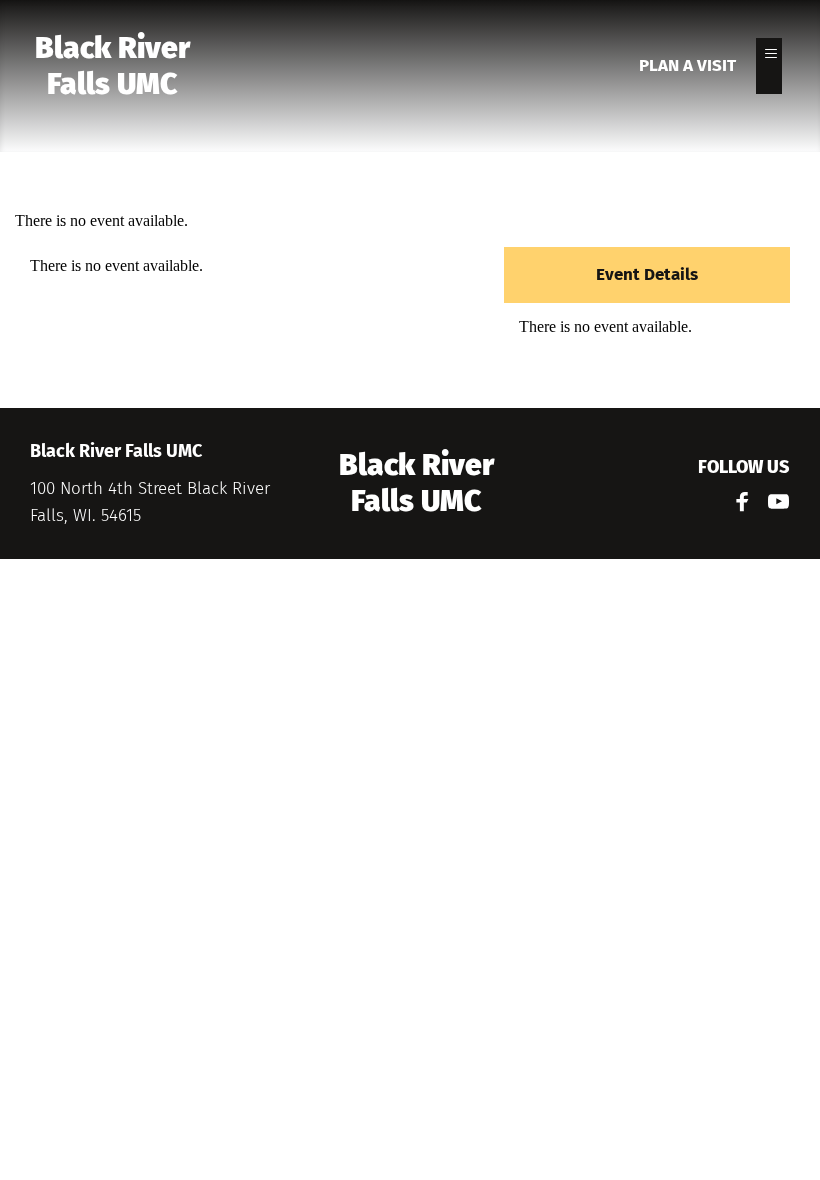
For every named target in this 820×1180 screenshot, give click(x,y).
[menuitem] (687, 66)
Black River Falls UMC (116, 66)
